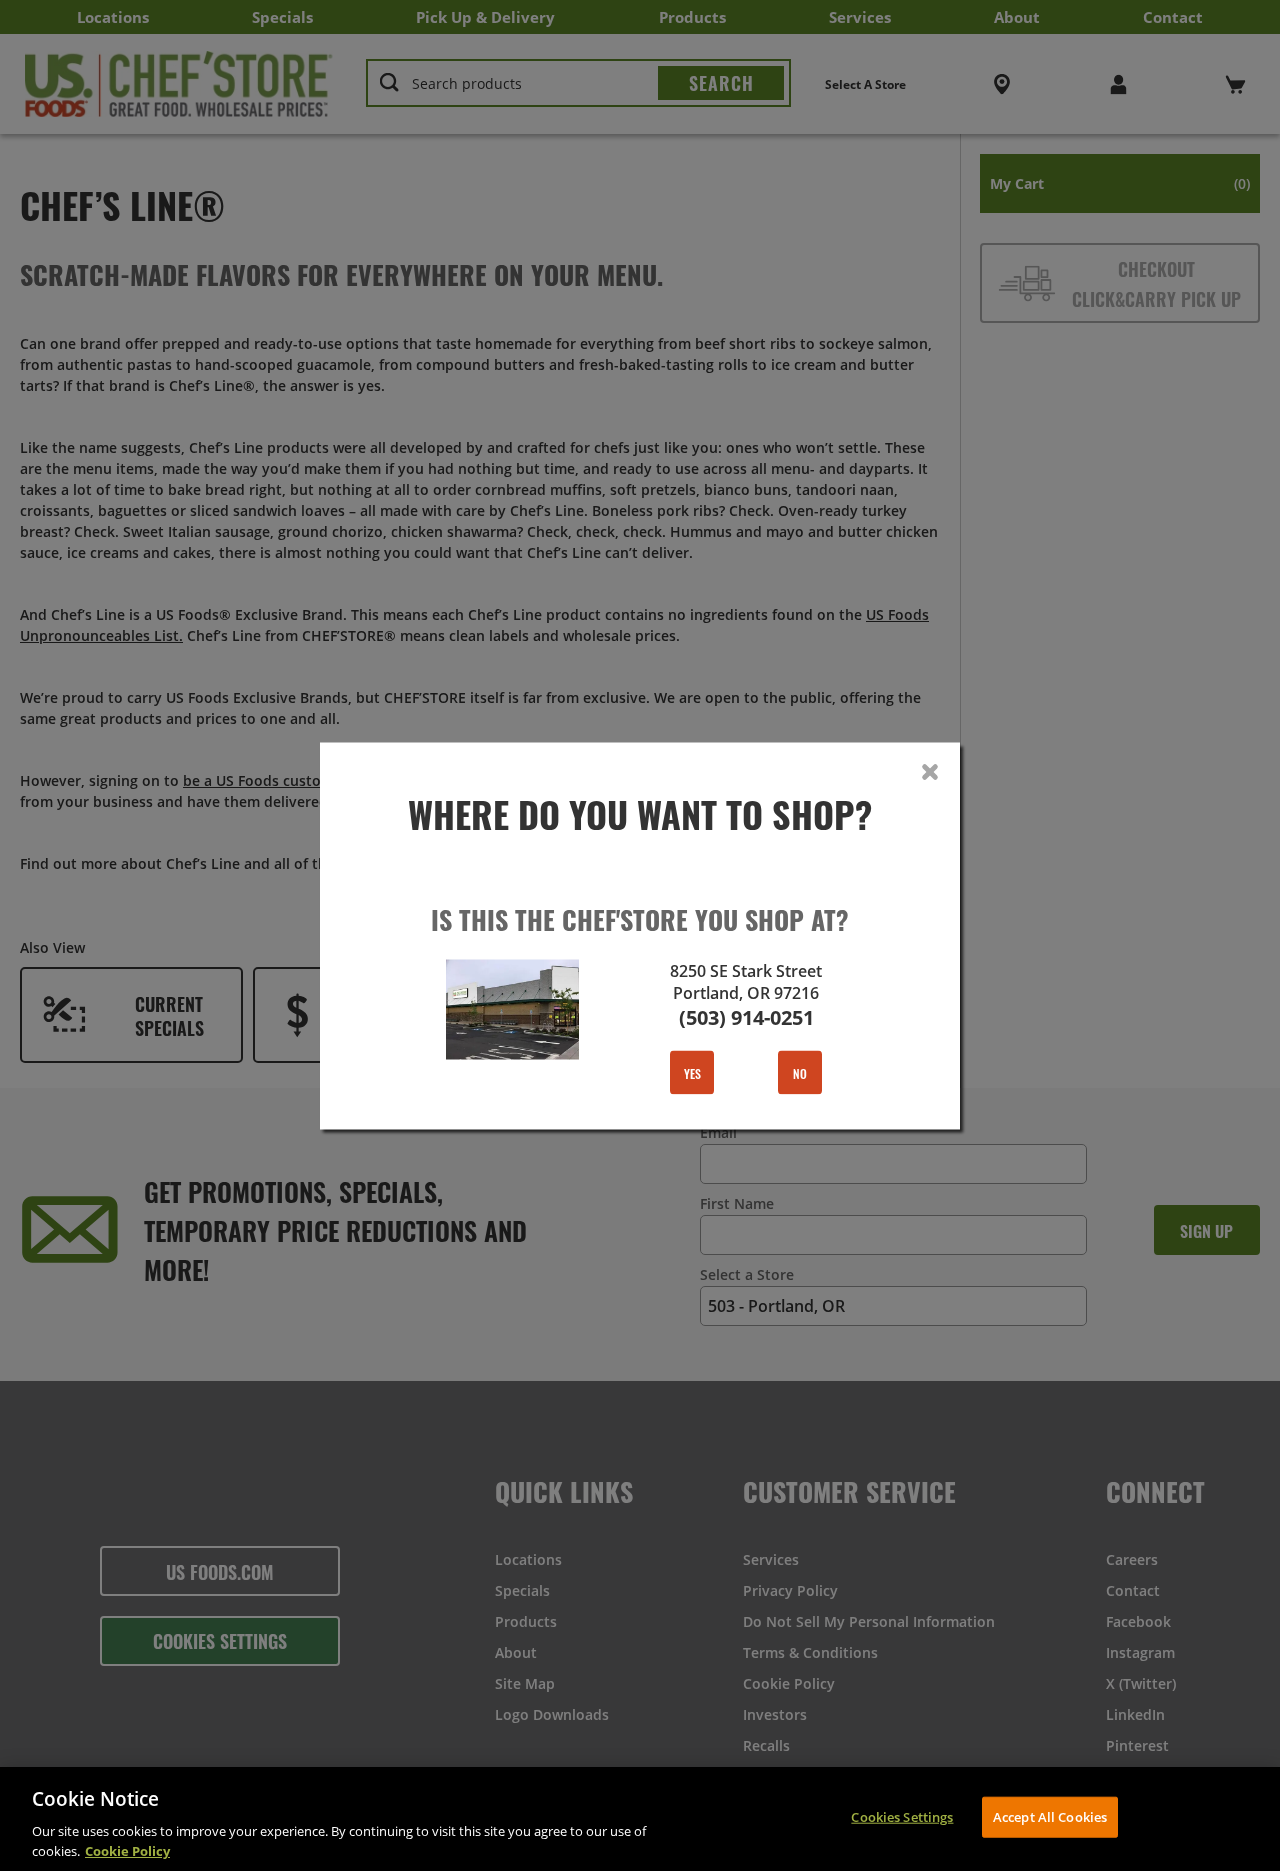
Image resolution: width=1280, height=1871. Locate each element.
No (800, 1072)
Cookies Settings (902, 1817)
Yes (692, 1072)
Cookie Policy (127, 1850)
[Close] (930, 772)
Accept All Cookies (1050, 1817)
